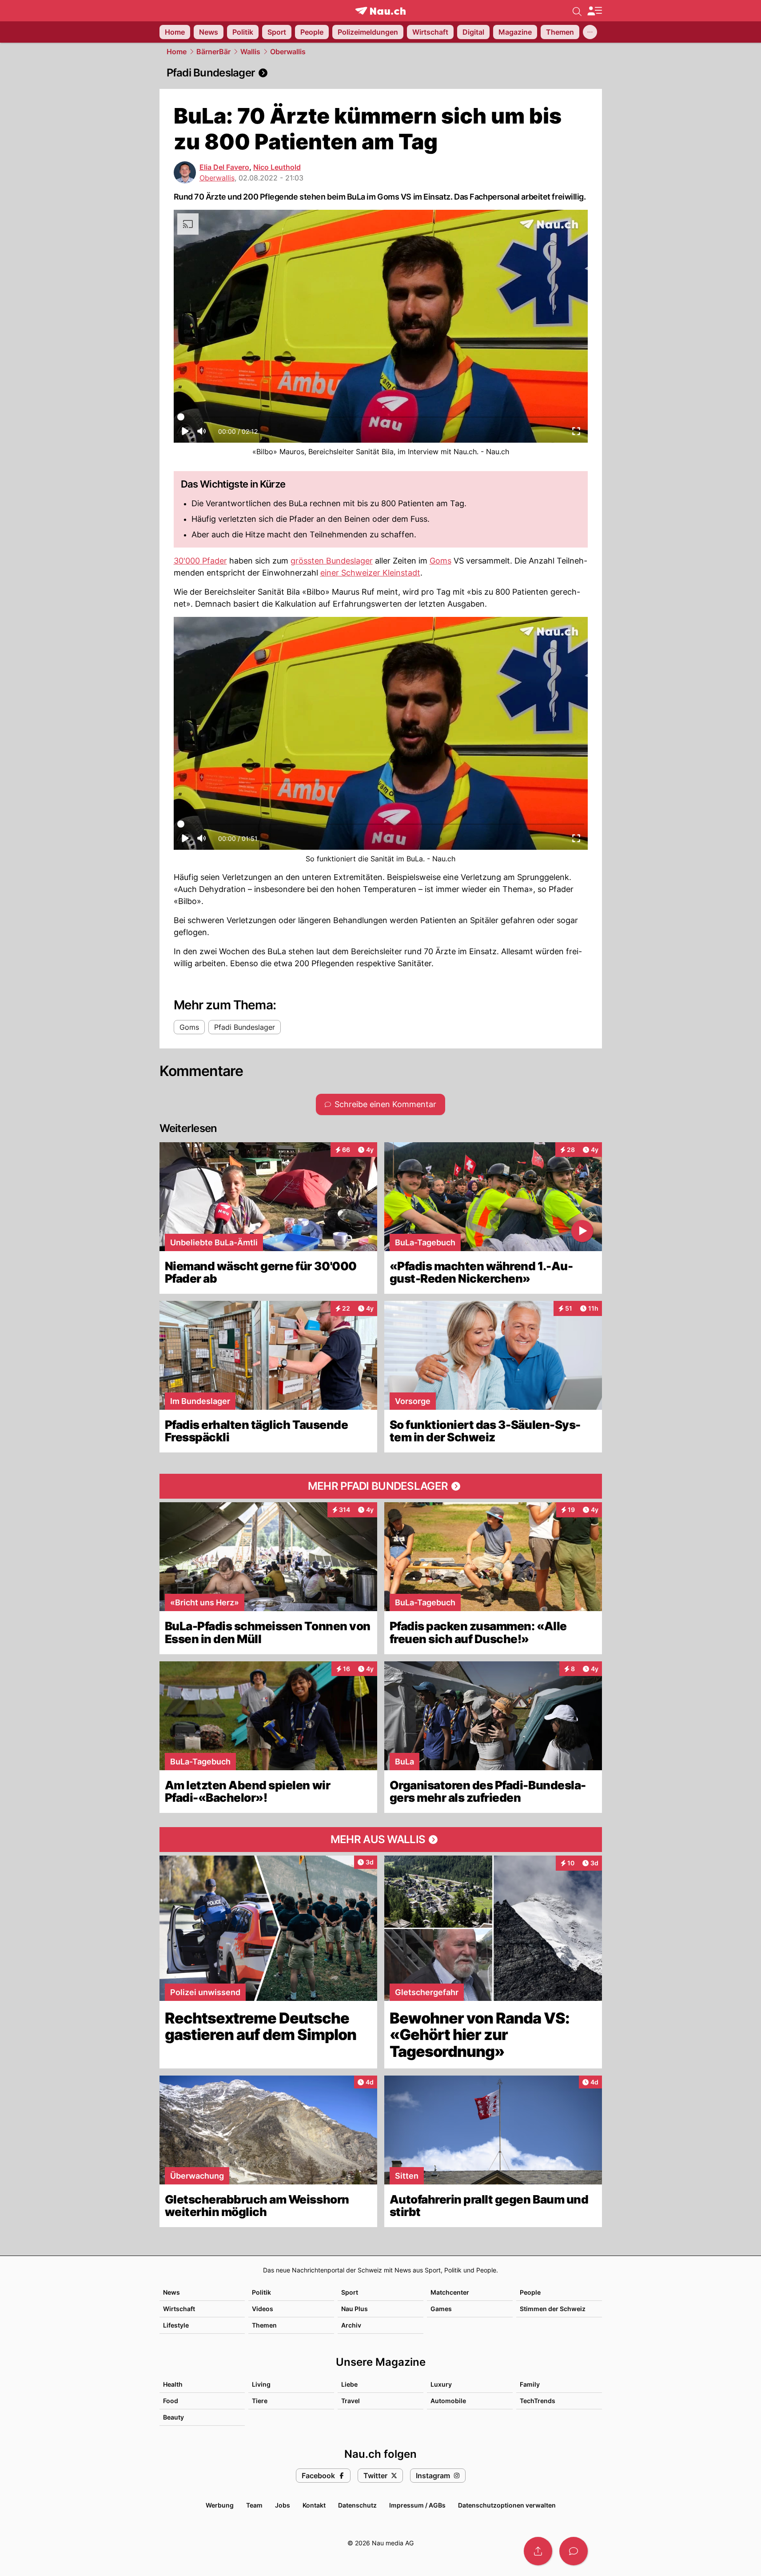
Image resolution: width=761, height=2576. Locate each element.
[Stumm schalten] (201, 434)
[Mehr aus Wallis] (381, 1840)
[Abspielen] (185, 434)
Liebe (349, 2384)
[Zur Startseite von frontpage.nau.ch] (380, 11)
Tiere (260, 2401)
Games (441, 2309)
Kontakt (314, 2505)
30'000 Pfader (200, 561)
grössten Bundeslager (332, 561)
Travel (351, 2401)
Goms (440, 561)
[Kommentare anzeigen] (574, 2551)
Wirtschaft (179, 2309)
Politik (261, 2292)
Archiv (351, 2325)
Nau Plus (355, 2309)
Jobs (283, 2505)
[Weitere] (590, 32)
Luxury (441, 2384)
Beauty (173, 2417)
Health (173, 2384)
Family (530, 2384)
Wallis (250, 52)
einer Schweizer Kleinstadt (370, 573)
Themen (264, 2325)
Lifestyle (176, 2325)
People (530, 2292)
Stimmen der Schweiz (553, 2309)
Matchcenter (450, 2292)
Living (261, 2384)
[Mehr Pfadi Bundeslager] (381, 1486)
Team (254, 2505)
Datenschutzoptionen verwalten (507, 2505)
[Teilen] (538, 2551)
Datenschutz (357, 2505)
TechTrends (538, 2401)
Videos (263, 2309)
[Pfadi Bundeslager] (381, 73)
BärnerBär (213, 52)
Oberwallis (288, 52)
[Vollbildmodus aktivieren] (576, 434)
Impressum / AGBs (417, 2505)
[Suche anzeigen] (577, 11)
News (171, 2292)
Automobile (448, 2401)
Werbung (220, 2505)
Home (177, 52)
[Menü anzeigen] (594, 11)
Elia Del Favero (224, 167)
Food (171, 2401)
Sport (350, 2292)
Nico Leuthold (277, 167)
